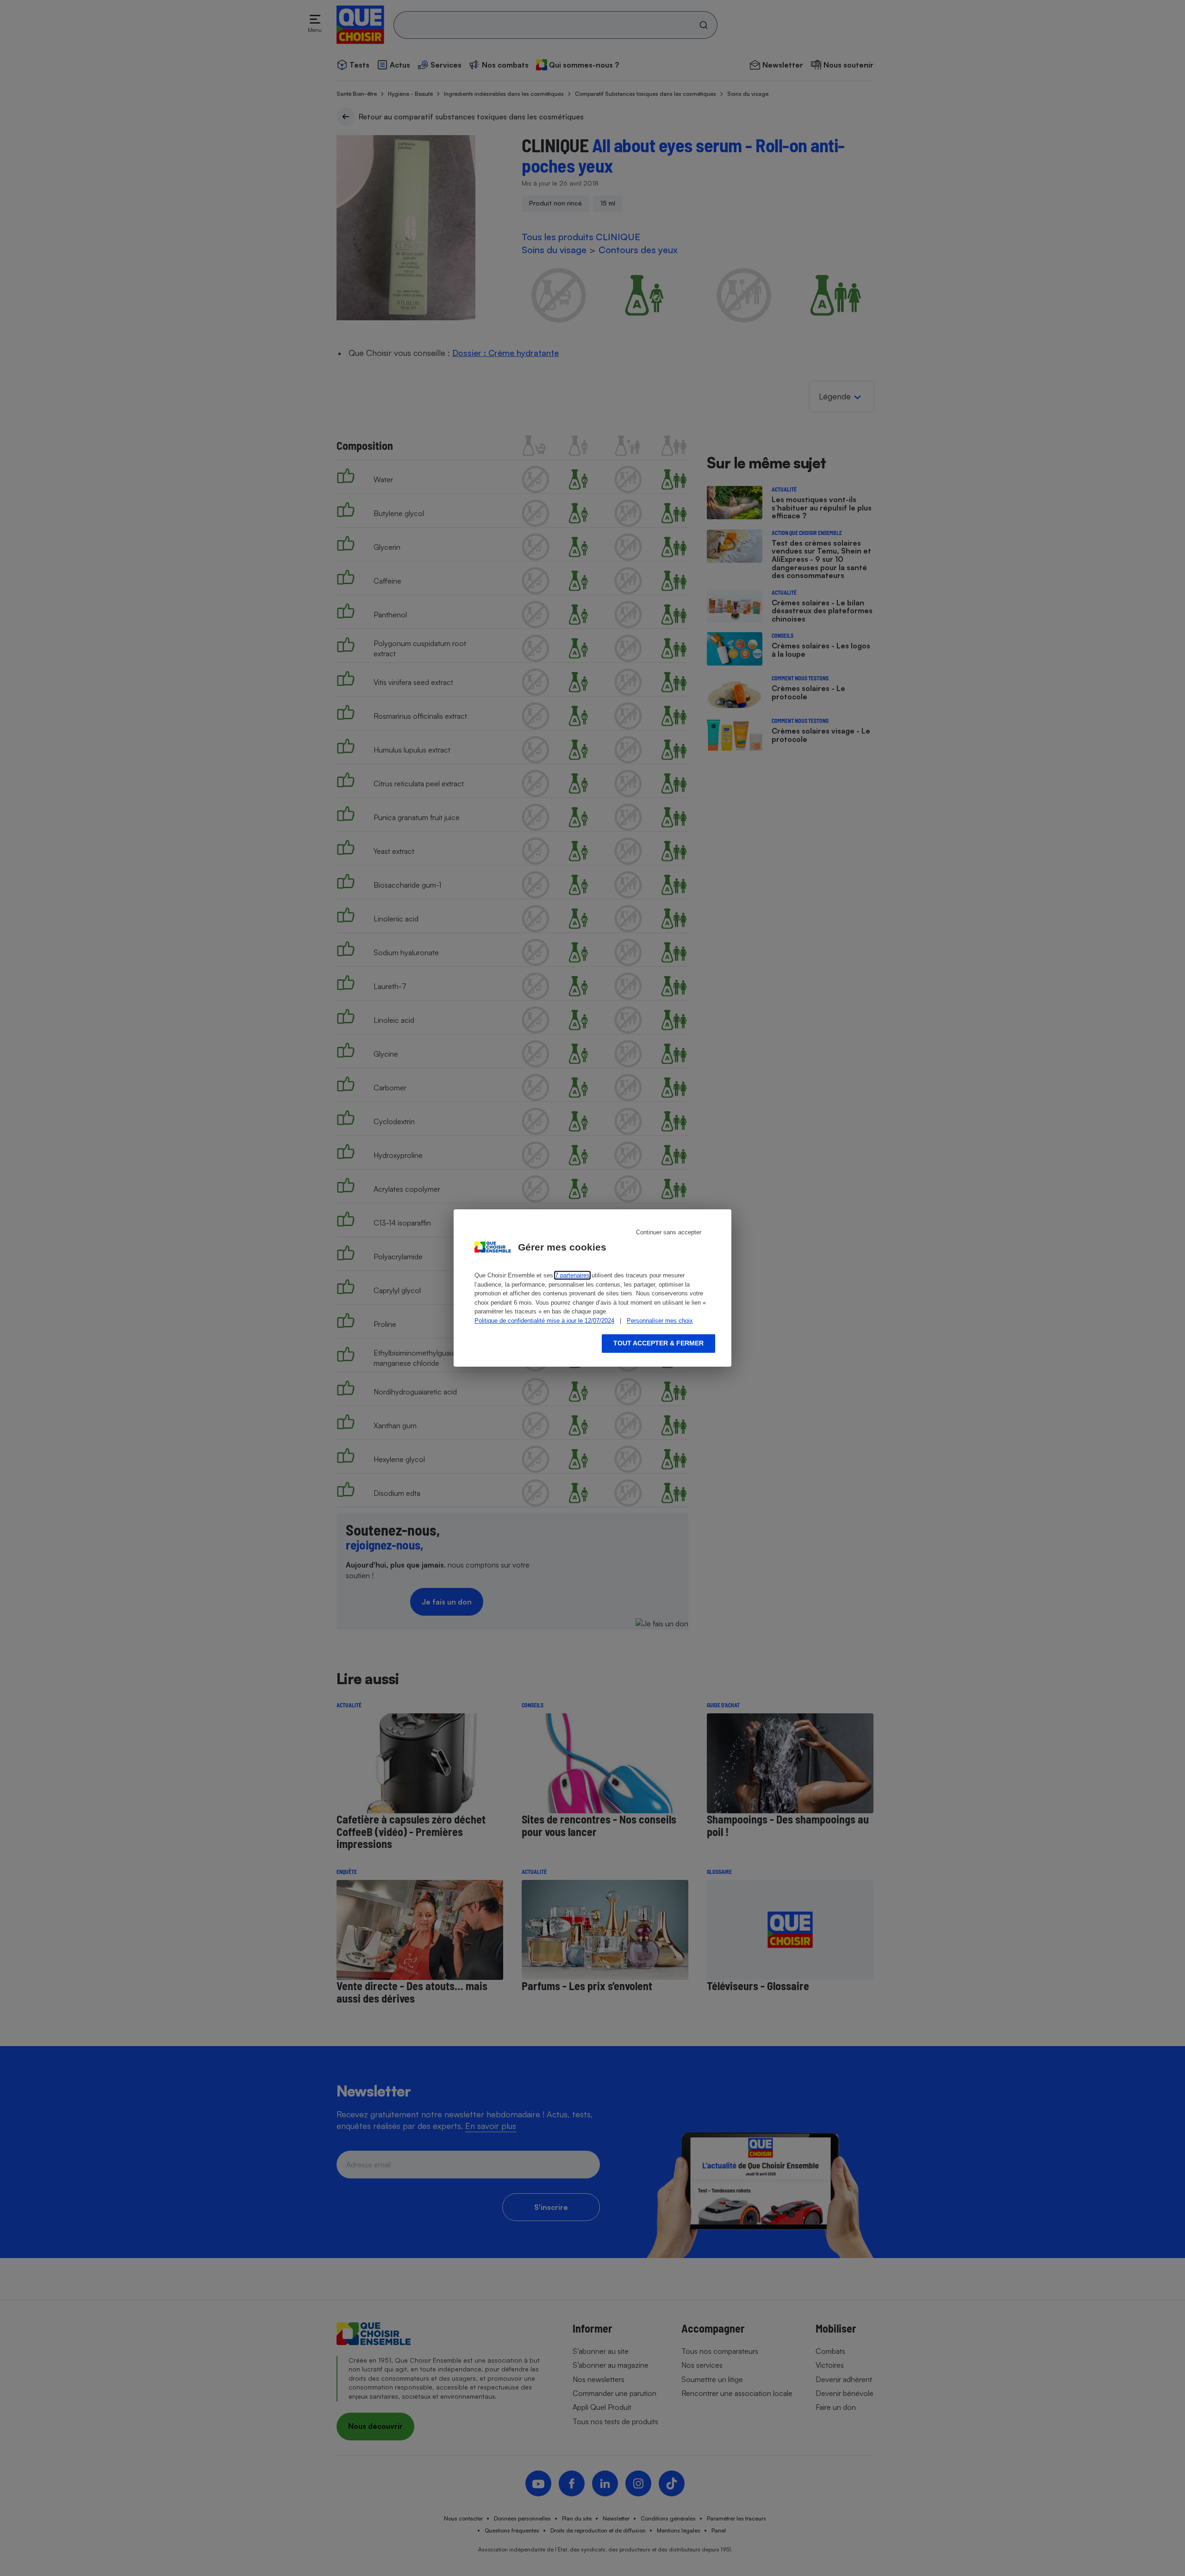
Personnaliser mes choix (660, 1321)
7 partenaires (572, 1275)
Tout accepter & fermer (658, 1343)
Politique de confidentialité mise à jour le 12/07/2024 (544, 1321)
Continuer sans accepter (669, 1232)
